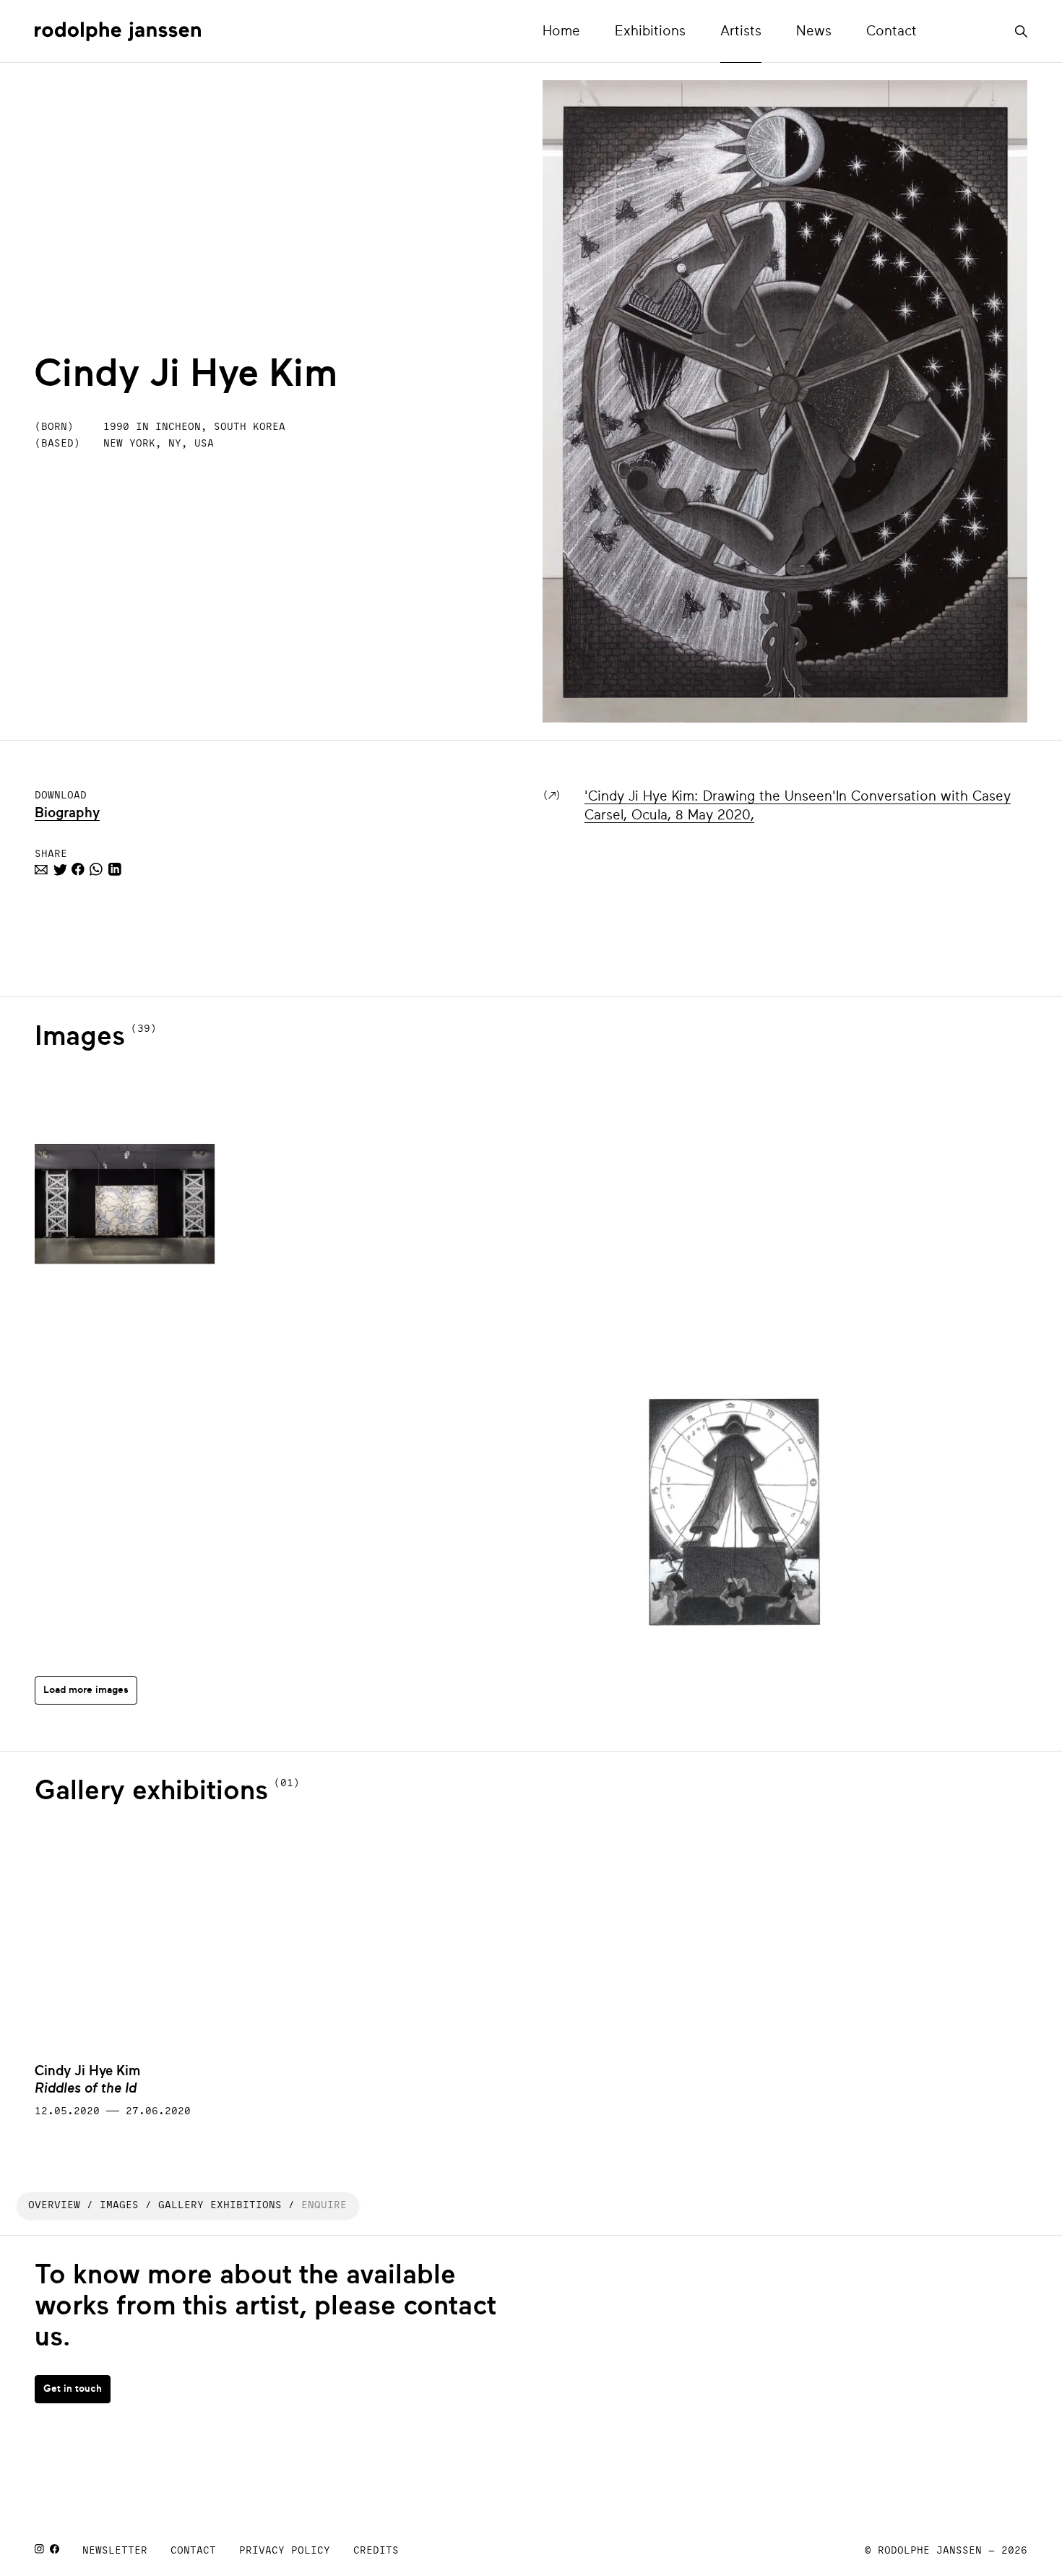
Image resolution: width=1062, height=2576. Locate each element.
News (814, 31)
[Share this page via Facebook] (78, 871)
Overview (54, 2205)
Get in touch (73, 2388)
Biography (67, 813)
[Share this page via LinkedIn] (115, 871)
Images (119, 2205)
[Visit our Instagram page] (39, 2550)
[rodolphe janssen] (118, 31)
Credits (376, 2550)
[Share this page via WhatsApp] (96, 871)
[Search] (1021, 28)
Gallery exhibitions (220, 2205)
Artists (741, 31)
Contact (892, 31)
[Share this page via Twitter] (60, 871)
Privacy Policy (285, 2550)
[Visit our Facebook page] (55, 2550)
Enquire (324, 2205)
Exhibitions (650, 31)
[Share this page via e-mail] (41, 871)
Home (561, 31)
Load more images (86, 1690)
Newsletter (115, 2550)
